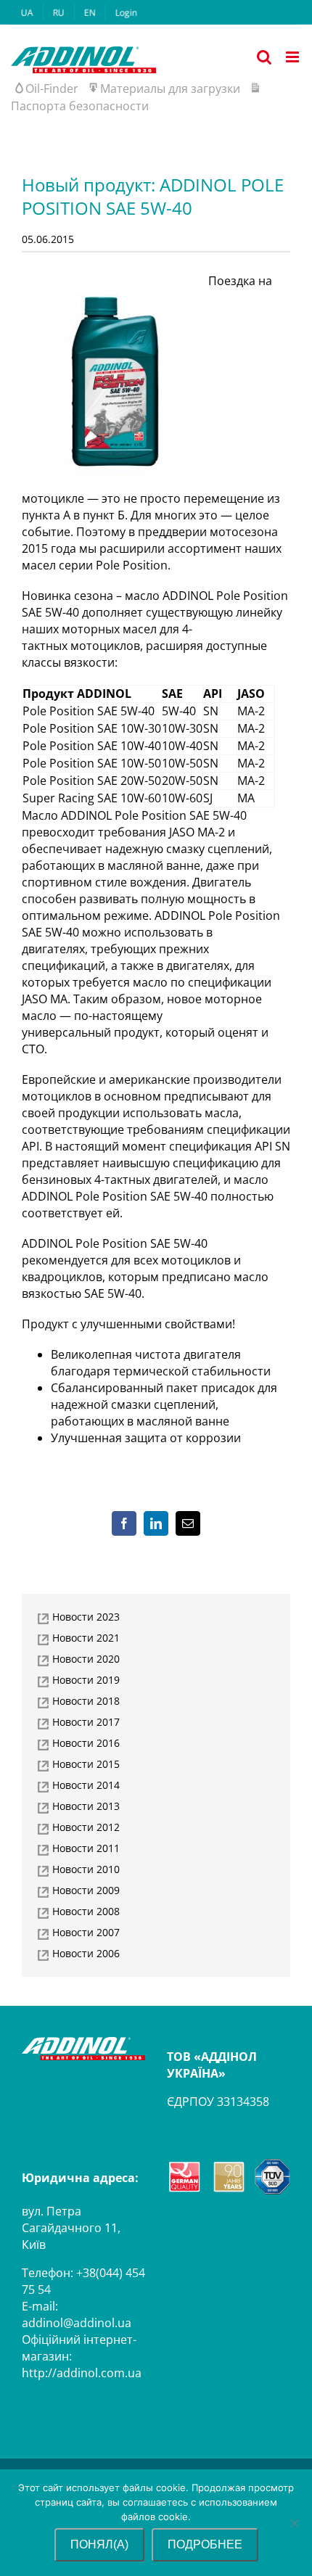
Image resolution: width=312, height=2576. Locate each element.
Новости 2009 (86, 1890)
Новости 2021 (86, 1638)
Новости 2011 (86, 1848)
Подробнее (205, 2544)
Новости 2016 (86, 1743)
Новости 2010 (86, 1869)
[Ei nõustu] (294, 2523)
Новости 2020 (86, 1659)
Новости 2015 (86, 1764)
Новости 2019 (86, 1680)
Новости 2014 (86, 1785)
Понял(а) (99, 2544)
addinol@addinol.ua (77, 2323)
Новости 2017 (86, 1722)
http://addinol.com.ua (82, 2373)
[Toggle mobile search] (264, 57)
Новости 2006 (86, 1953)
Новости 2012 (86, 1827)
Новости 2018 (86, 1701)
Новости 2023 (86, 1617)
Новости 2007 (86, 1932)
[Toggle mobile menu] (293, 57)
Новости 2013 (86, 1806)
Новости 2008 (86, 1911)
